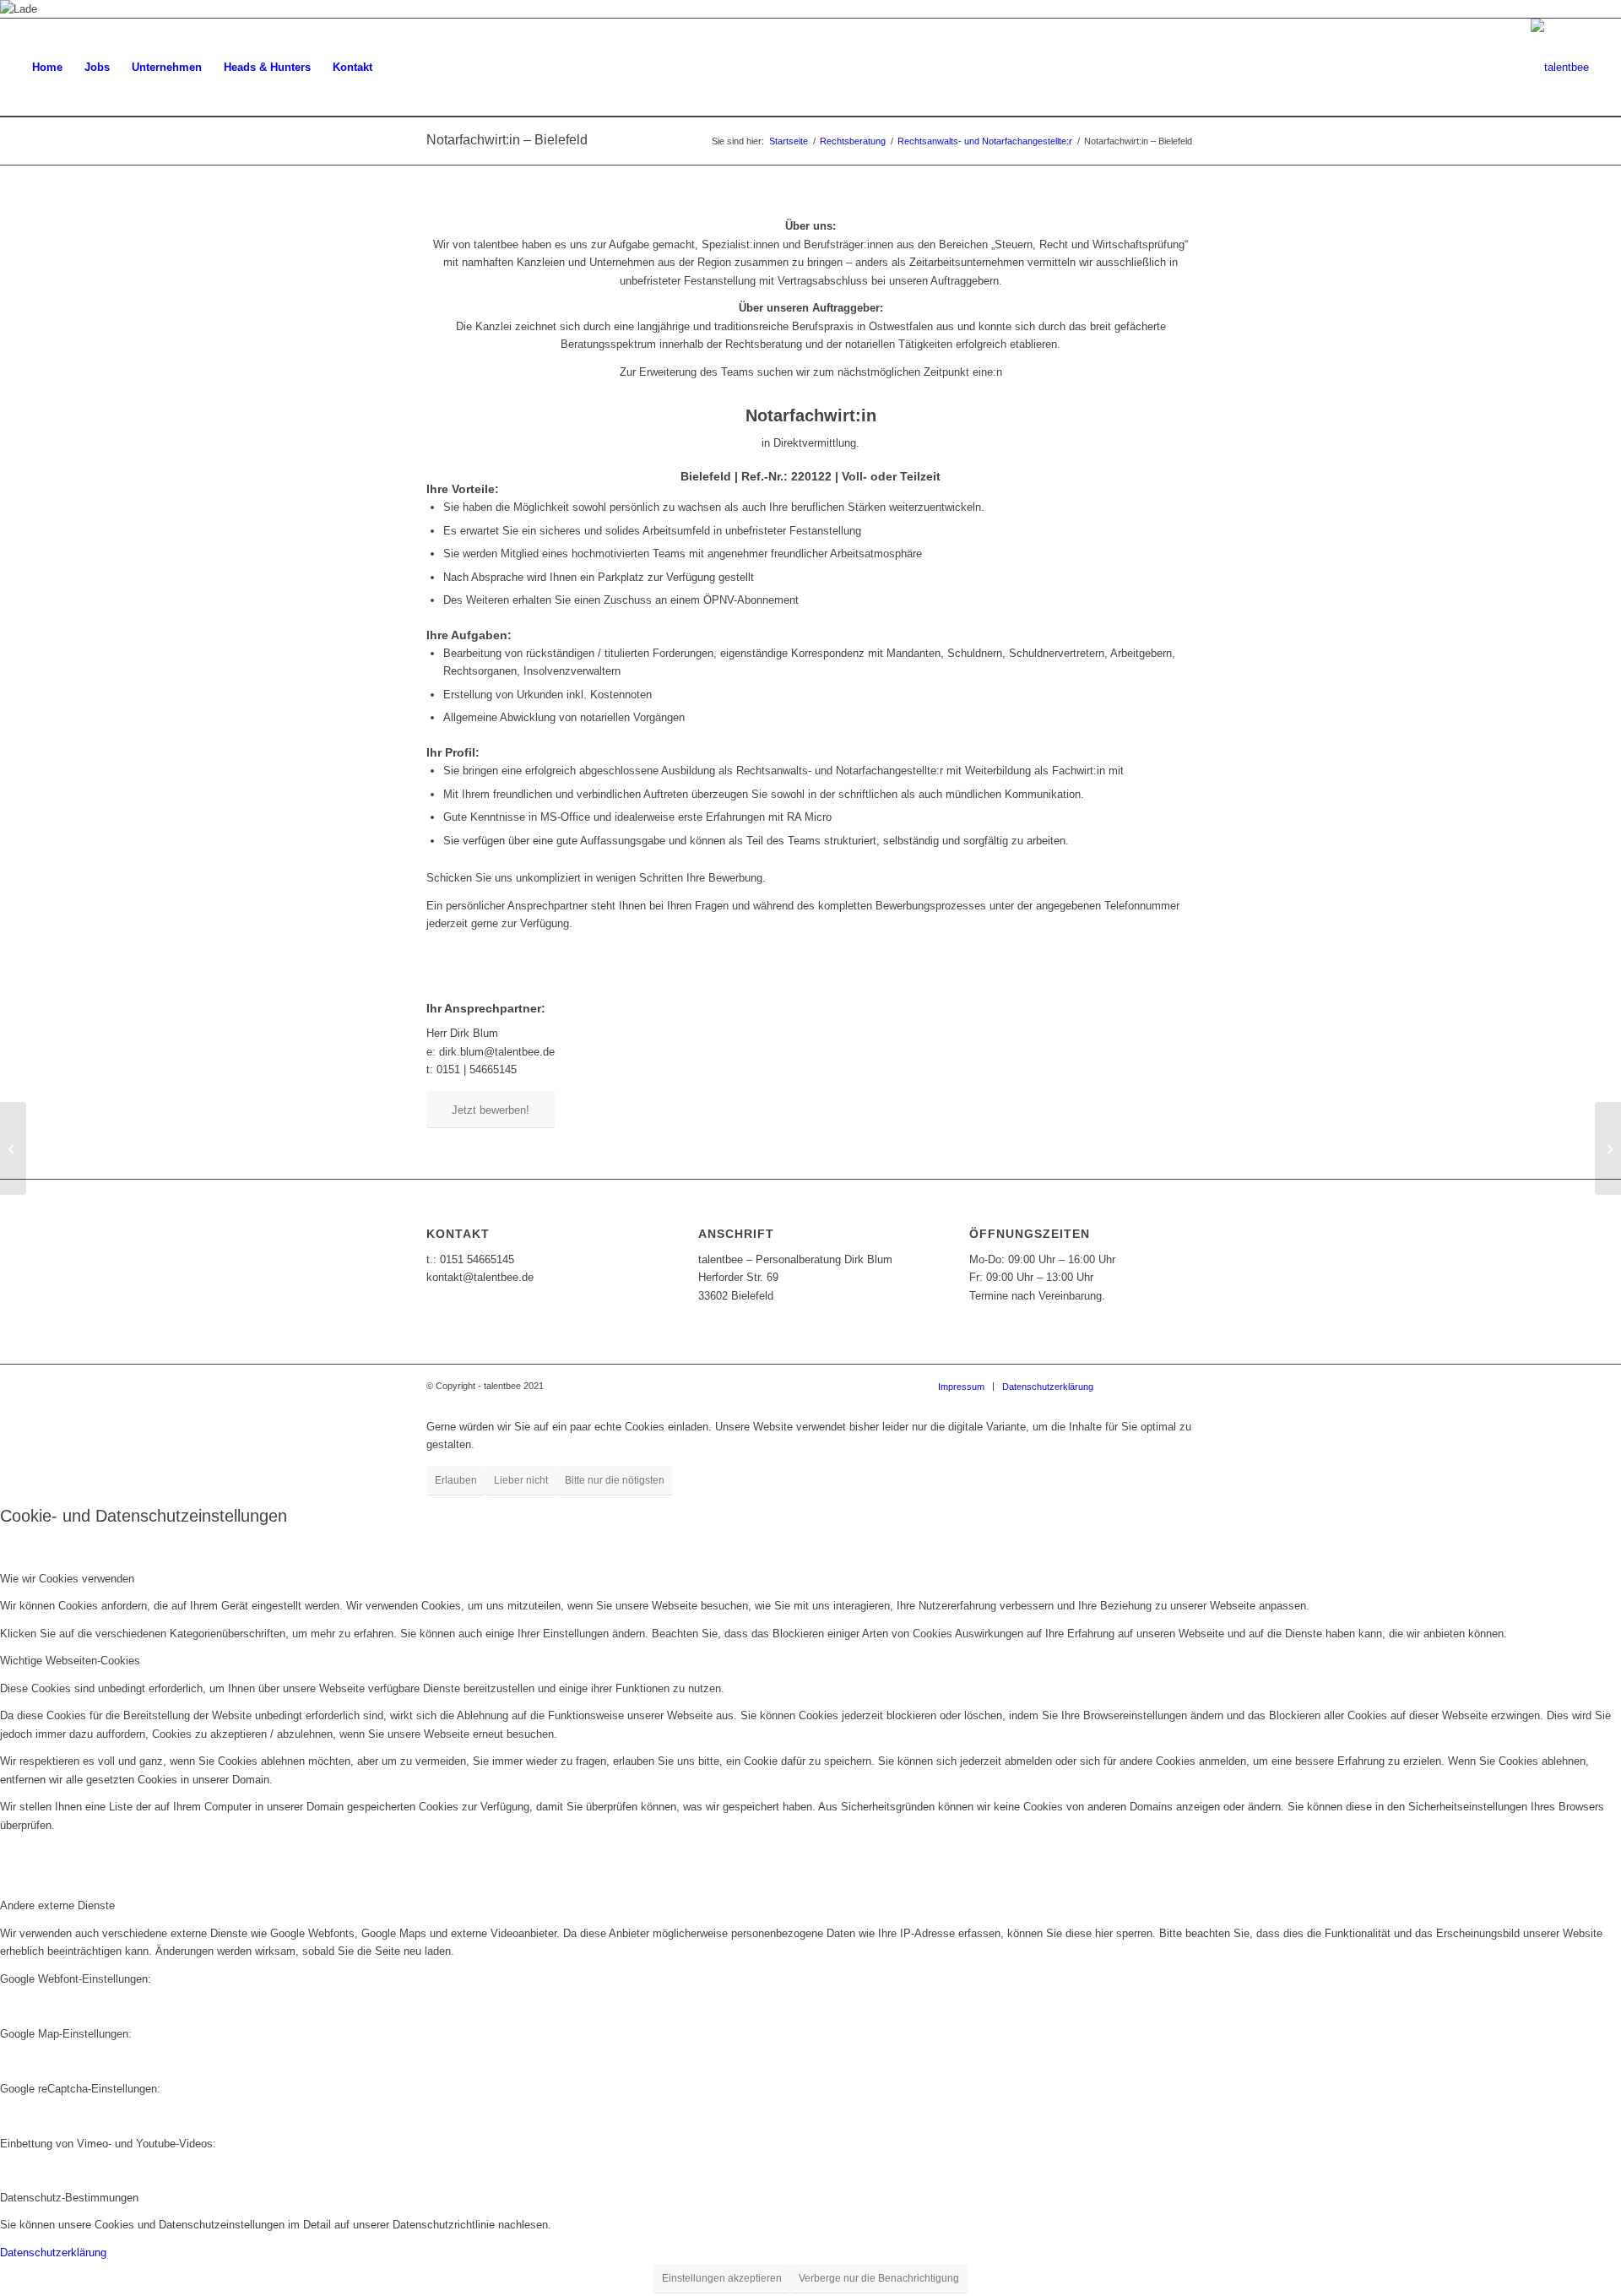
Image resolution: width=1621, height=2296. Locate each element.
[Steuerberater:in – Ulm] (13, 1148)
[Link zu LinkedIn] (1182, 1386)
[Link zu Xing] (1157, 1386)
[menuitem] (47, 68)
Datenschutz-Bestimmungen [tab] (69, 2198)
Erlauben (456, 1480)
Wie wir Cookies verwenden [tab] (67, 1579)
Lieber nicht (521, 1480)
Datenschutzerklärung (53, 2253)
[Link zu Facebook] (1131, 1386)
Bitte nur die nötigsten (615, 1480)
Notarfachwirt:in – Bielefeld (507, 140)
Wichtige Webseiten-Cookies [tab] (70, 1661)
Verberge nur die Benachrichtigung (879, 2278)
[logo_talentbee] (1560, 68)
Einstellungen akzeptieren (722, 2278)
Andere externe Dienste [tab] (57, 1905)
